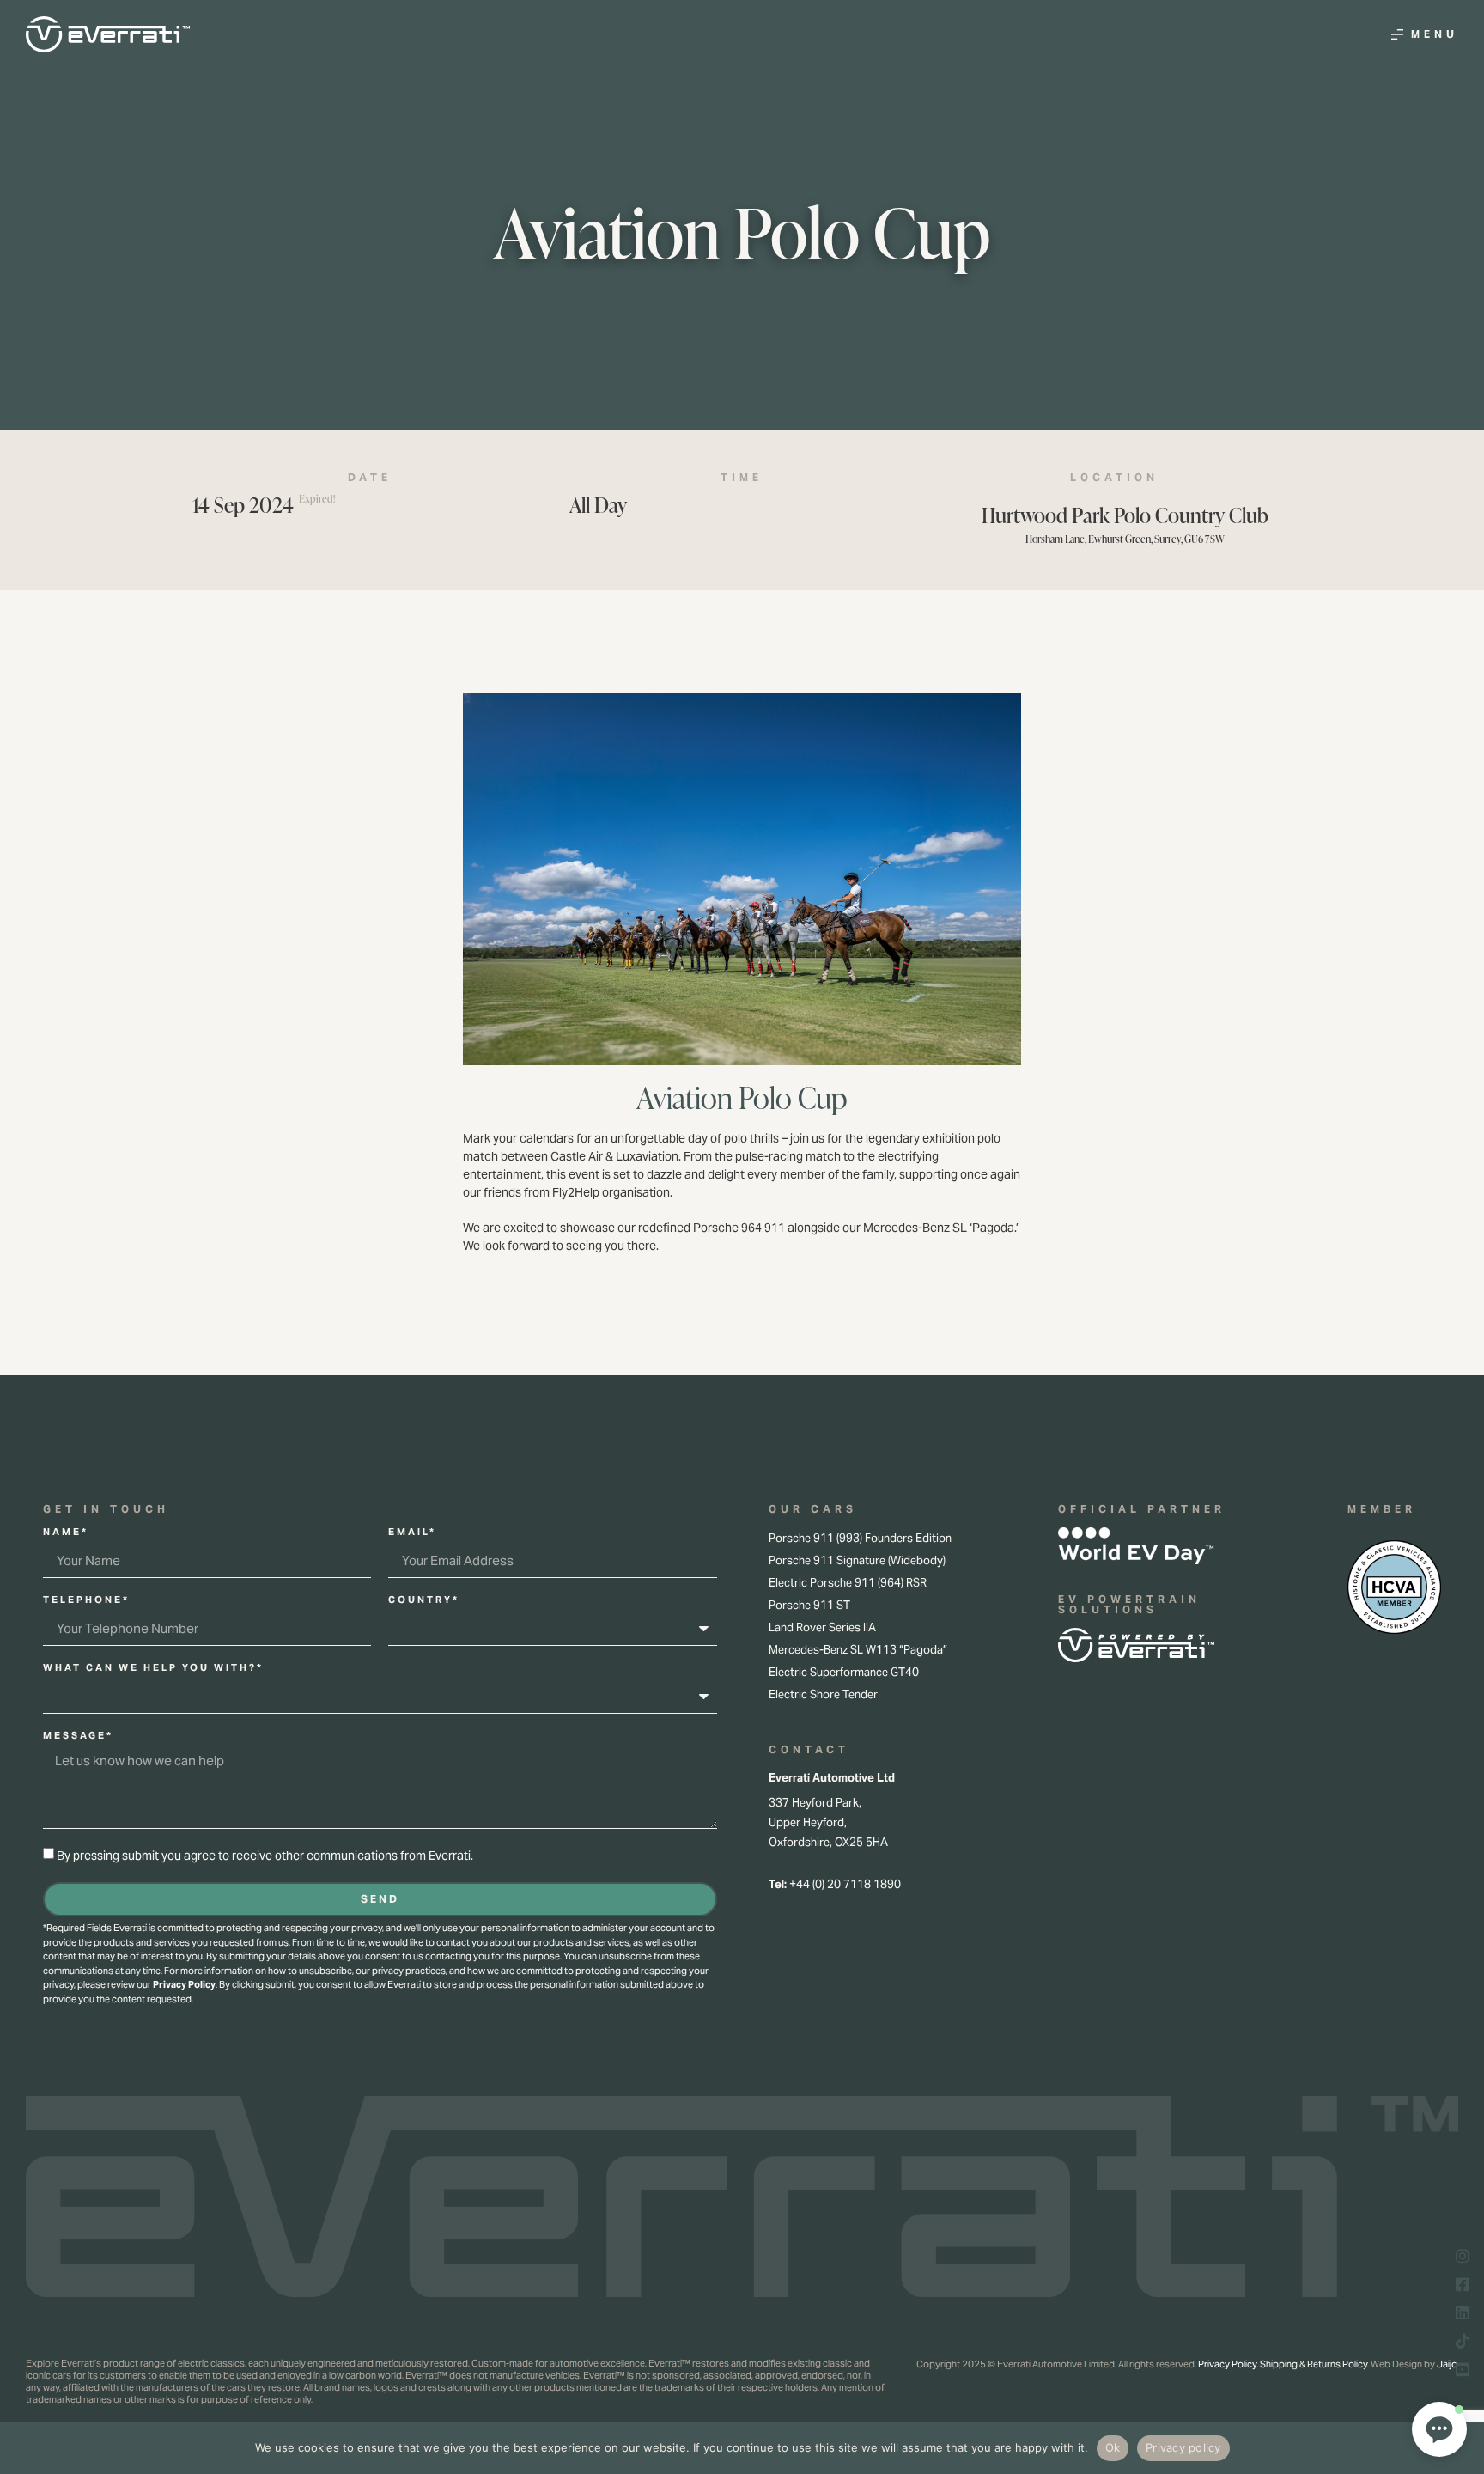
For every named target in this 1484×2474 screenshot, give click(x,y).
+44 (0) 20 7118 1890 (845, 1884)
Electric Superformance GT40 (844, 1672)
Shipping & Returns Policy (1314, 2364)
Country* (424, 1600)
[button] (1439, 2429)
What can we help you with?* (153, 1668)
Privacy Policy (184, 1984)
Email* (412, 1533)
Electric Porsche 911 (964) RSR (848, 1583)
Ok (1113, 2447)
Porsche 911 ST (809, 1605)
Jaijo (1447, 2364)
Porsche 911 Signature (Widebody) (857, 1560)
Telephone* (86, 1600)
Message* (78, 1736)
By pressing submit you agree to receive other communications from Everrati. (265, 1856)
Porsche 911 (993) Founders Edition (860, 1538)
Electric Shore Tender (823, 1694)
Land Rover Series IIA (822, 1627)
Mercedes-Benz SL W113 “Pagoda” (858, 1650)
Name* (66, 1533)
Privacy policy (1183, 2447)
